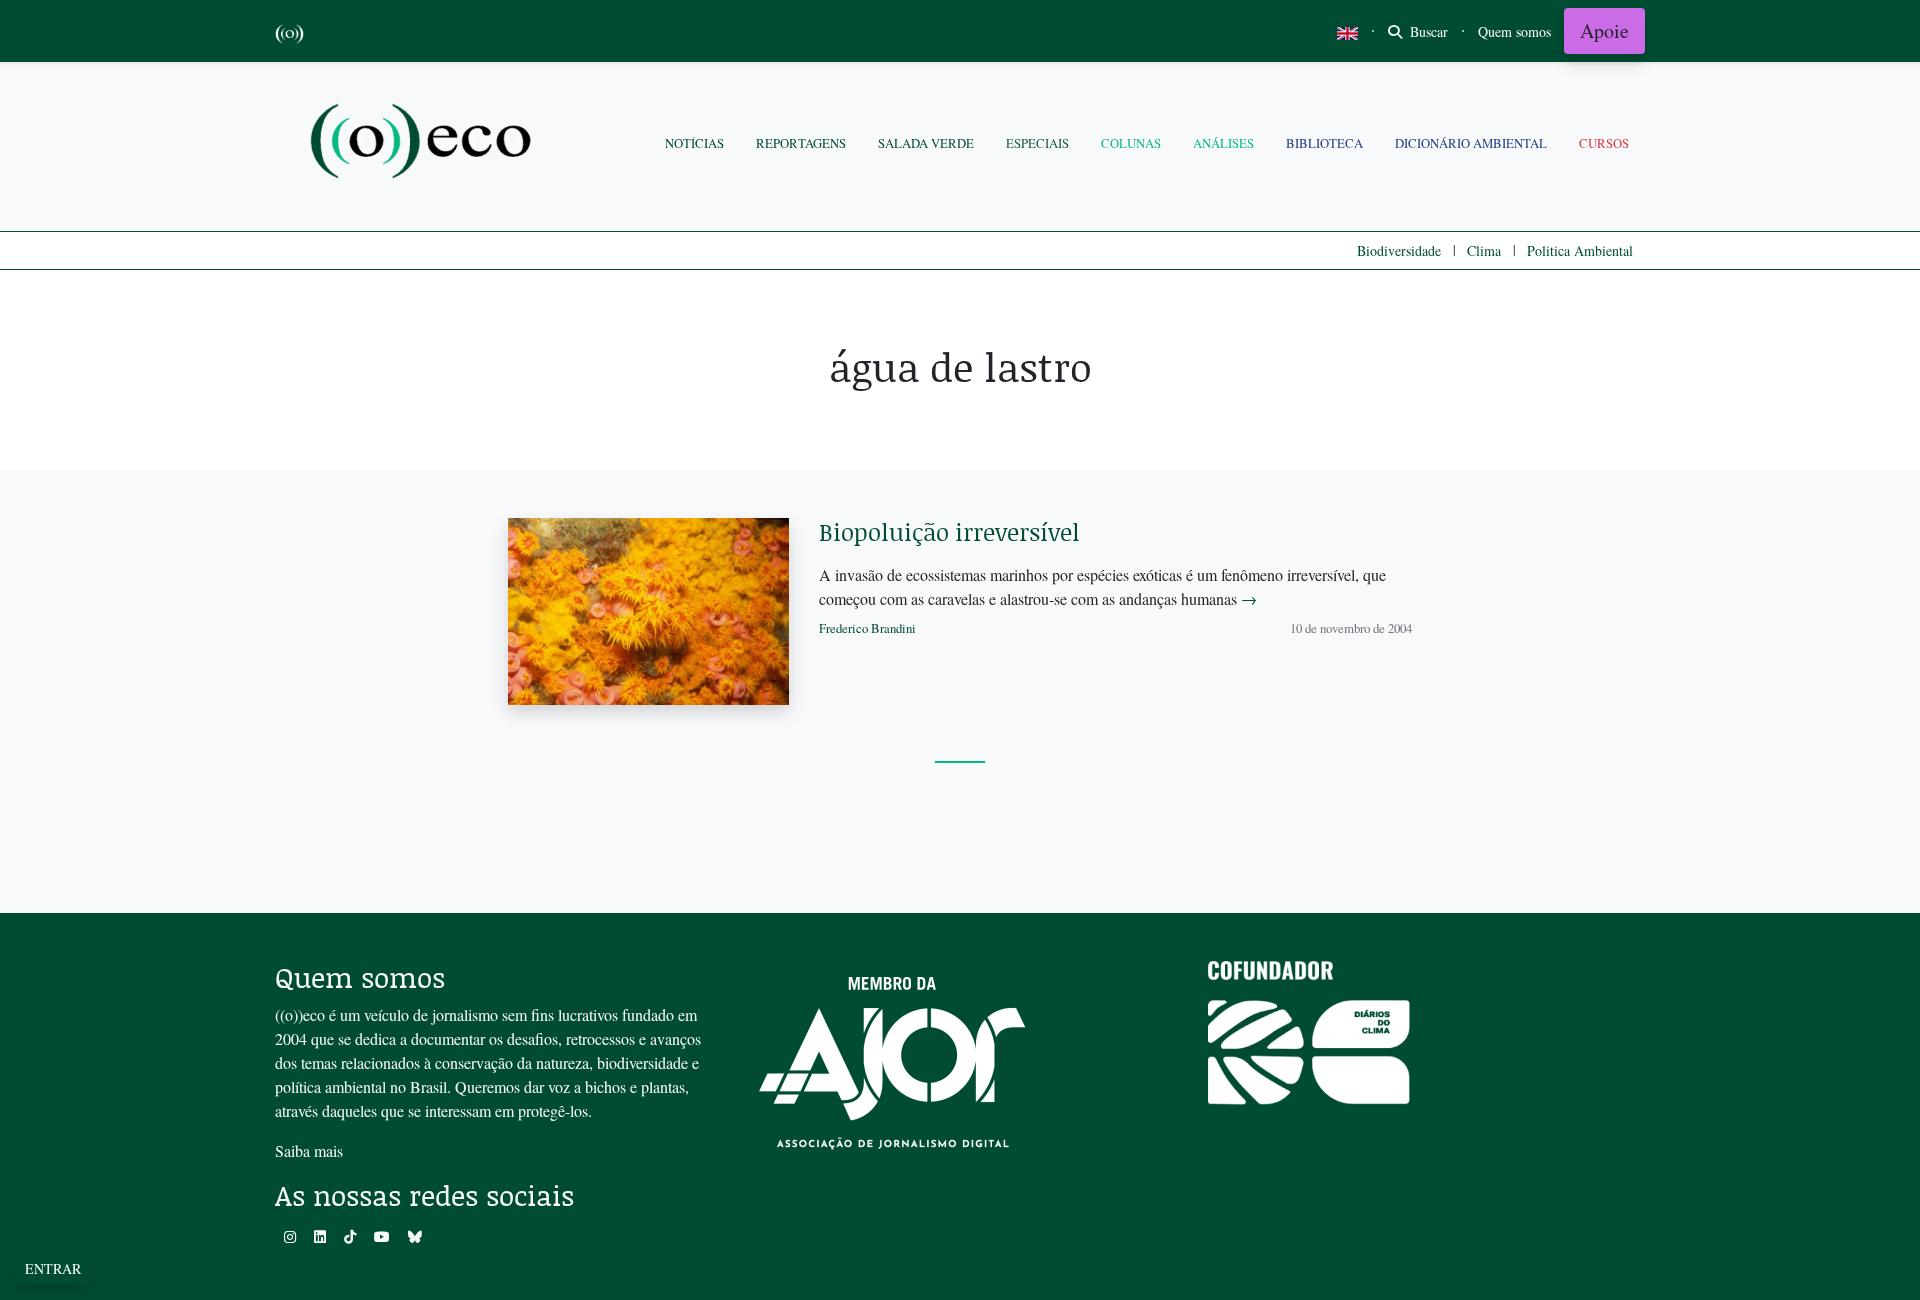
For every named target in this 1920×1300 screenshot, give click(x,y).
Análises (1223, 143)
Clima (1484, 250)
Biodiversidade (1399, 250)
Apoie (1604, 30)
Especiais (1037, 143)
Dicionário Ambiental (1471, 143)
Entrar (53, 1268)
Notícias (694, 143)
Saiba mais (309, 1150)
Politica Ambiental (1580, 250)
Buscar (1427, 31)
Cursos (1604, 143)
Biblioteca (1324, 143)
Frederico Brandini (867, 628)
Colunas (1131, 143)
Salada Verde (926, 143)
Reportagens (801, 143)
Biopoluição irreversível (949, 531)
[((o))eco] (425, 143)
